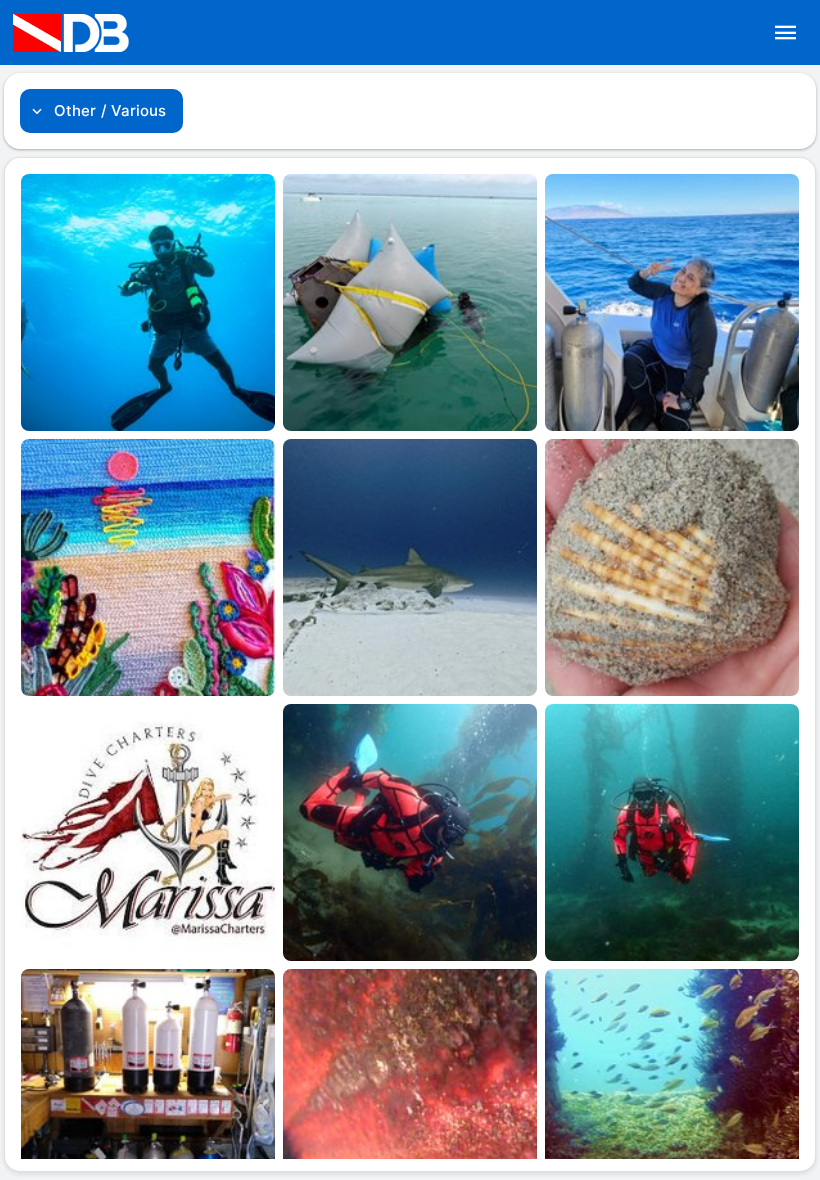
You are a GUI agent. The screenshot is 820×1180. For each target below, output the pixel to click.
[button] (786, 33)
